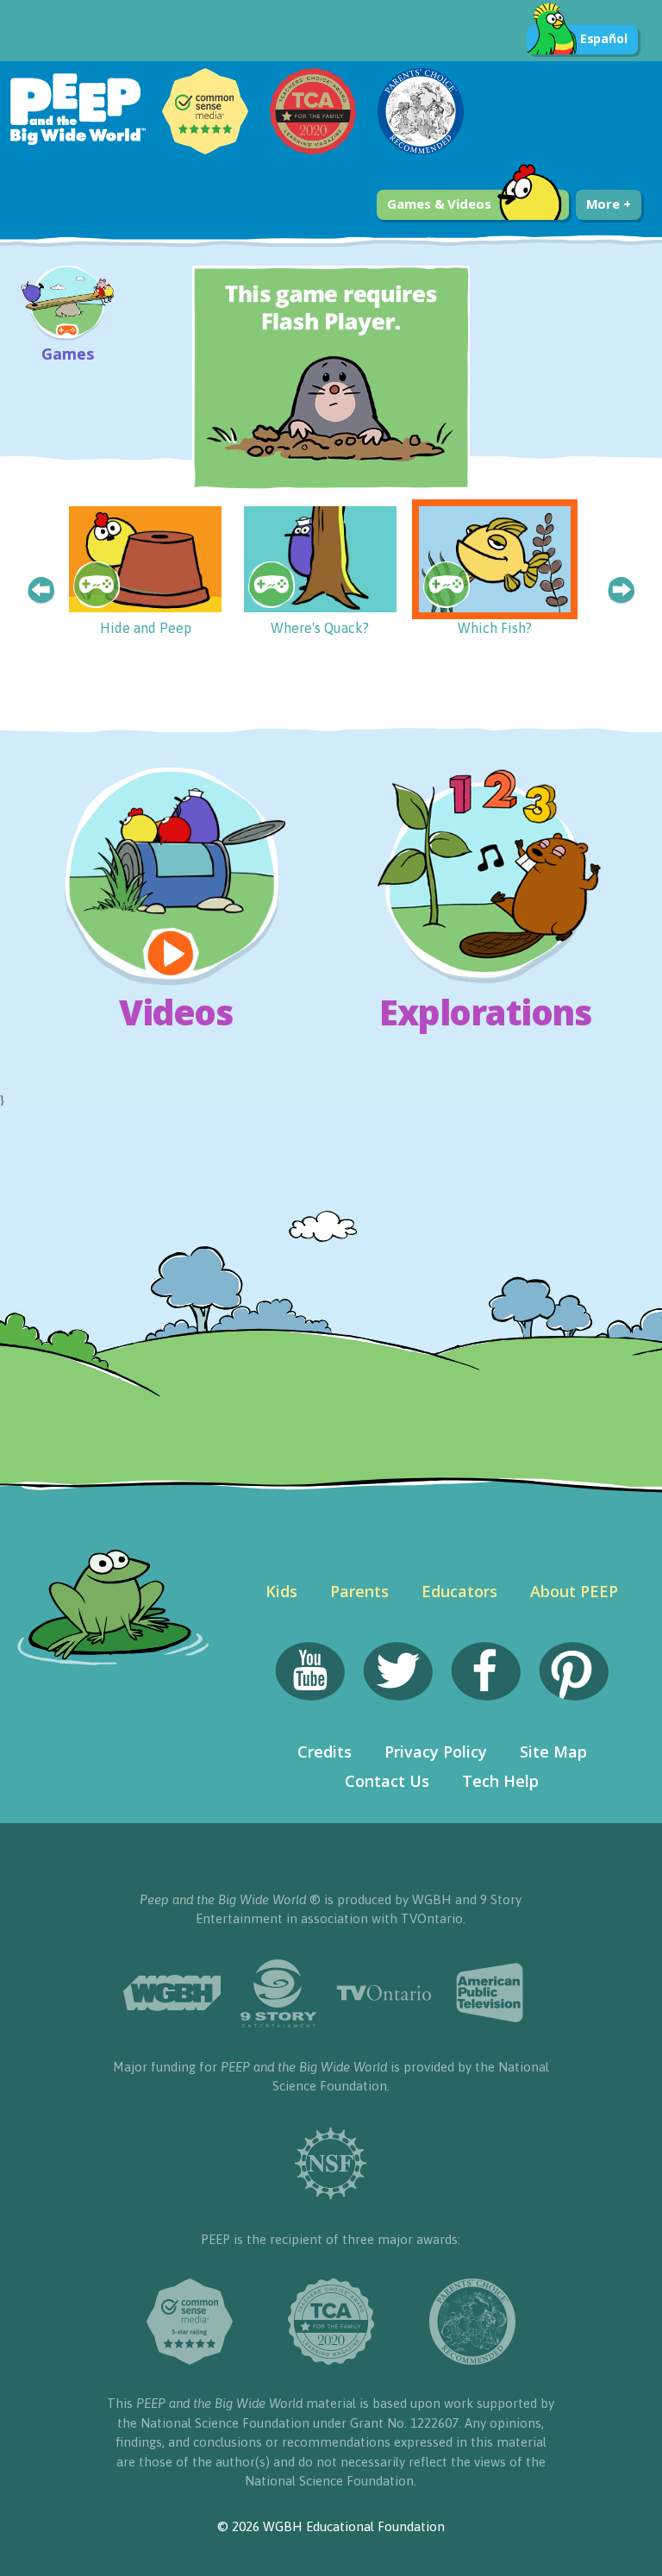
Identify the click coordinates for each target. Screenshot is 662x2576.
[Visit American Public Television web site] (490, 1993)
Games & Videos (439, 204)
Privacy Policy (436, 1752)
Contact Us (387, 1781)
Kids (281, 1591)
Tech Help (500, 1781)
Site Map (553, 1752)
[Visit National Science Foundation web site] (331, 2163)
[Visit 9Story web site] (278, 1993)
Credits (325, 1752)
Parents (359, 1591)
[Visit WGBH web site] (172, 1993)
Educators (459, 1591)
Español (604, 38)
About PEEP (574, 1591)
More (605, 204)
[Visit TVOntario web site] (384, 1993)
